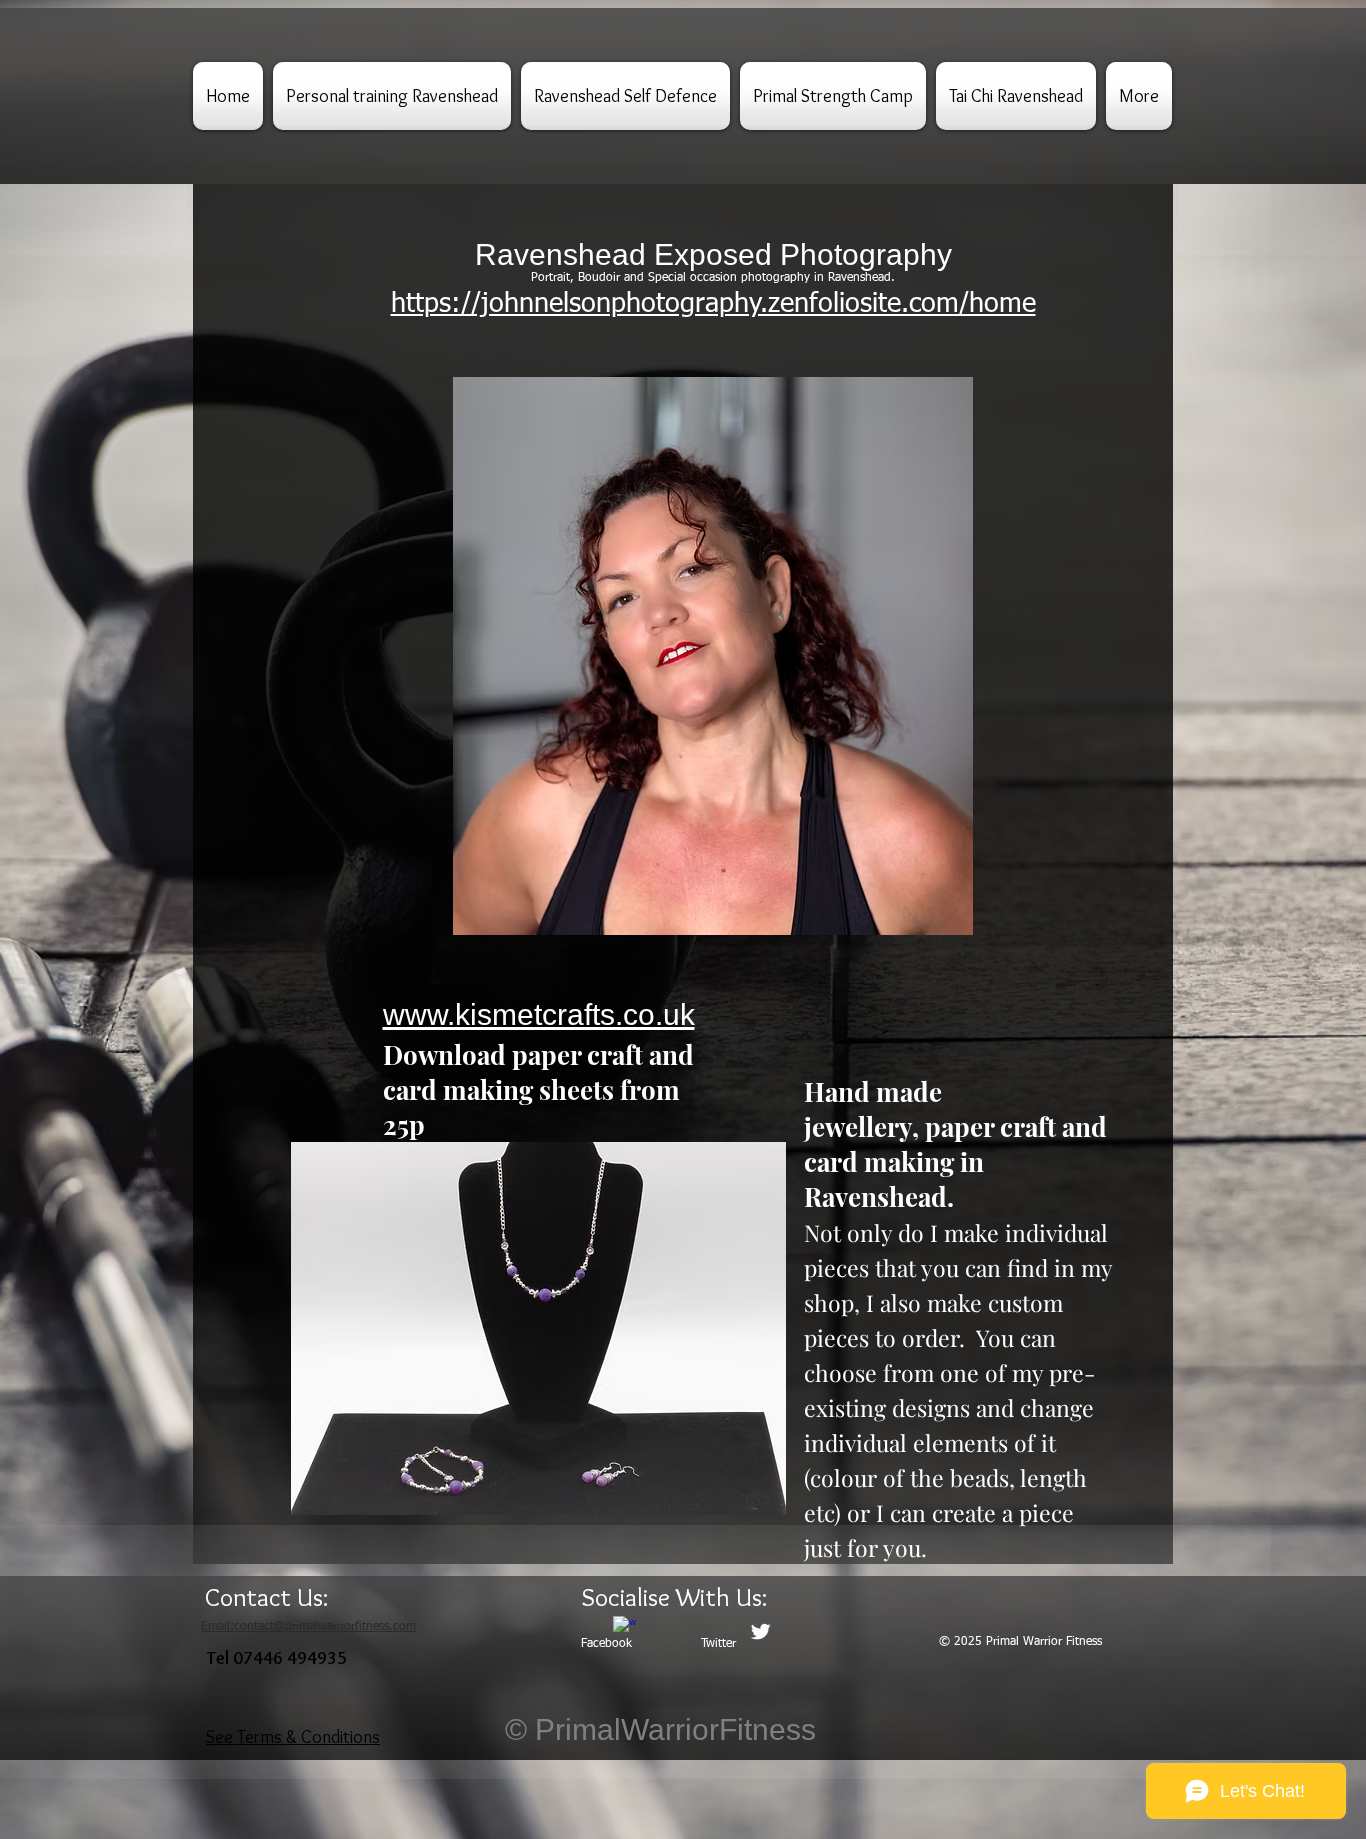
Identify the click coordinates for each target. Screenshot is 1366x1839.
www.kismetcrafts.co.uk (539, 1014)
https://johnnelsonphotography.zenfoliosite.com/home (713, 304)
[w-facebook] (624, 1627)
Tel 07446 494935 (277, 1658)
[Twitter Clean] (760, 1631)
